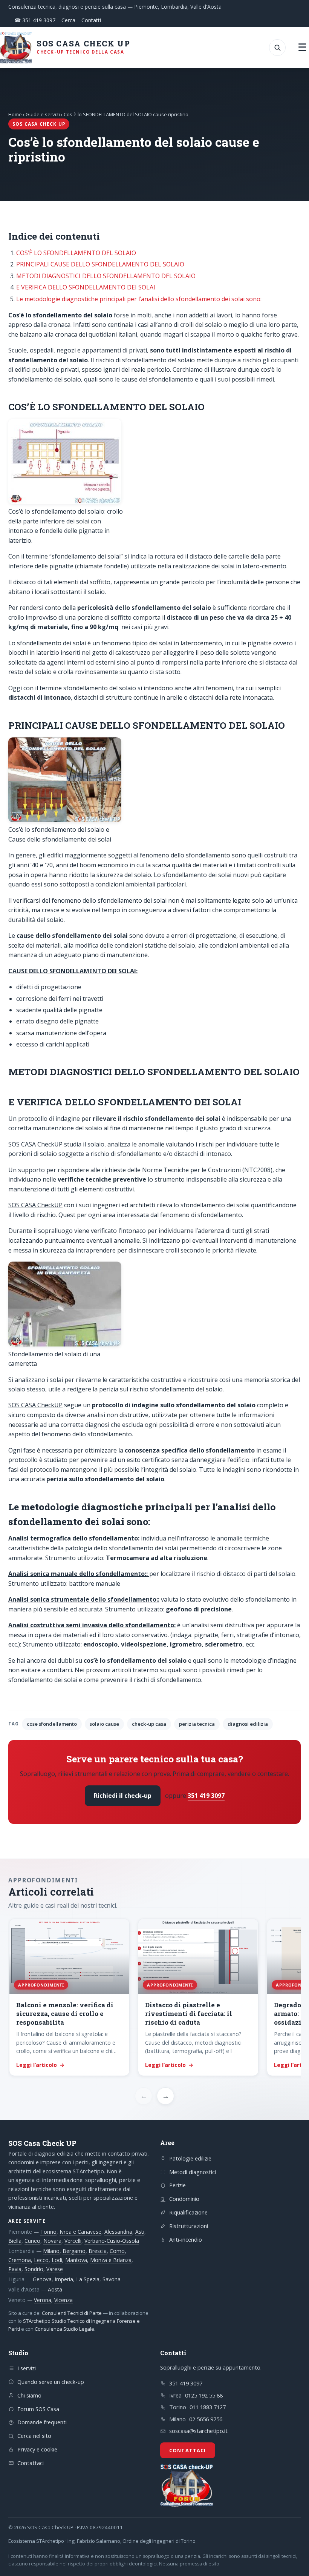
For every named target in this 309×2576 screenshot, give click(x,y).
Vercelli (73, 2241)
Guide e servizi (43, 114)
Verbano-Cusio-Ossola (112, 2241)
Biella (15, 2241)
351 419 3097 (206, 1796)
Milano (51, 2251)
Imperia (64, 2279)
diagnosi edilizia (248, 1724)
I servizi (27, 2368)
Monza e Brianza (111, 2260)
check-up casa (149, 1724)
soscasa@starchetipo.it (198, 2431)
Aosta (55, 2289)
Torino (48, 2232)
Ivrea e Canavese (80, 2232)
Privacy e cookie (37, 2449)
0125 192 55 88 (204, 2395)
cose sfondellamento (52, 1724)
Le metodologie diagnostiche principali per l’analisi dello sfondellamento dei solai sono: (139, 299)
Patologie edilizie (190, 2158)
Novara (52, 2241)
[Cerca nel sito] (277, 48)
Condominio (184, 2199)
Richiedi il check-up (123, 1796)
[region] (154, 1998)
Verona (43, 2300)
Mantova (76, 2260)
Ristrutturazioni (189, 2226)
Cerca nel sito (34, 2436)
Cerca (68, 20)
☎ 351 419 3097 (35, 20)
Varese (55, 2269)
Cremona (20, 2260)
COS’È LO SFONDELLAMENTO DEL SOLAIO (76, 253)
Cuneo (32, 2241)
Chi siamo (29, 2395)
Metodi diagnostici (193, 2172)
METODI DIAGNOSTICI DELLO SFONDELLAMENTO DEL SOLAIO (106, 276)
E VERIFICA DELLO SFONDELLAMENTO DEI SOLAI (86, 287)
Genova (42, 2279)
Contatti (91, 20)
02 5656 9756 (206, 2419)
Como (117, 2251)
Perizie (177, 2185)
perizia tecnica (197, 1724)
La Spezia (88, 2279)
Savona (112, 2279)
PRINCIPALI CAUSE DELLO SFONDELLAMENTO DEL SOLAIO (100, 264)
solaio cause (104, 1724)
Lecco (41, 2260)
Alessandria (118, 2232)
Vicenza (63, 2300)
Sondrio (34, 2269)
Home (15, 114)
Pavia (15, 2269)
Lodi (57, 2260)
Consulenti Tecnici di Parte (72, 2313)
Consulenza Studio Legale (64, 2329)
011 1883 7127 (208, 2407)
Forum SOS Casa (38, 2409)
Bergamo (74, 2251)
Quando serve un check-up (51, 2382)
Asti (140, 2232)
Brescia (98, 2251)
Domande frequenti (42, 2422)
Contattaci (31, 2463)
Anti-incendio (186, 2239)
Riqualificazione (188, 2212)
